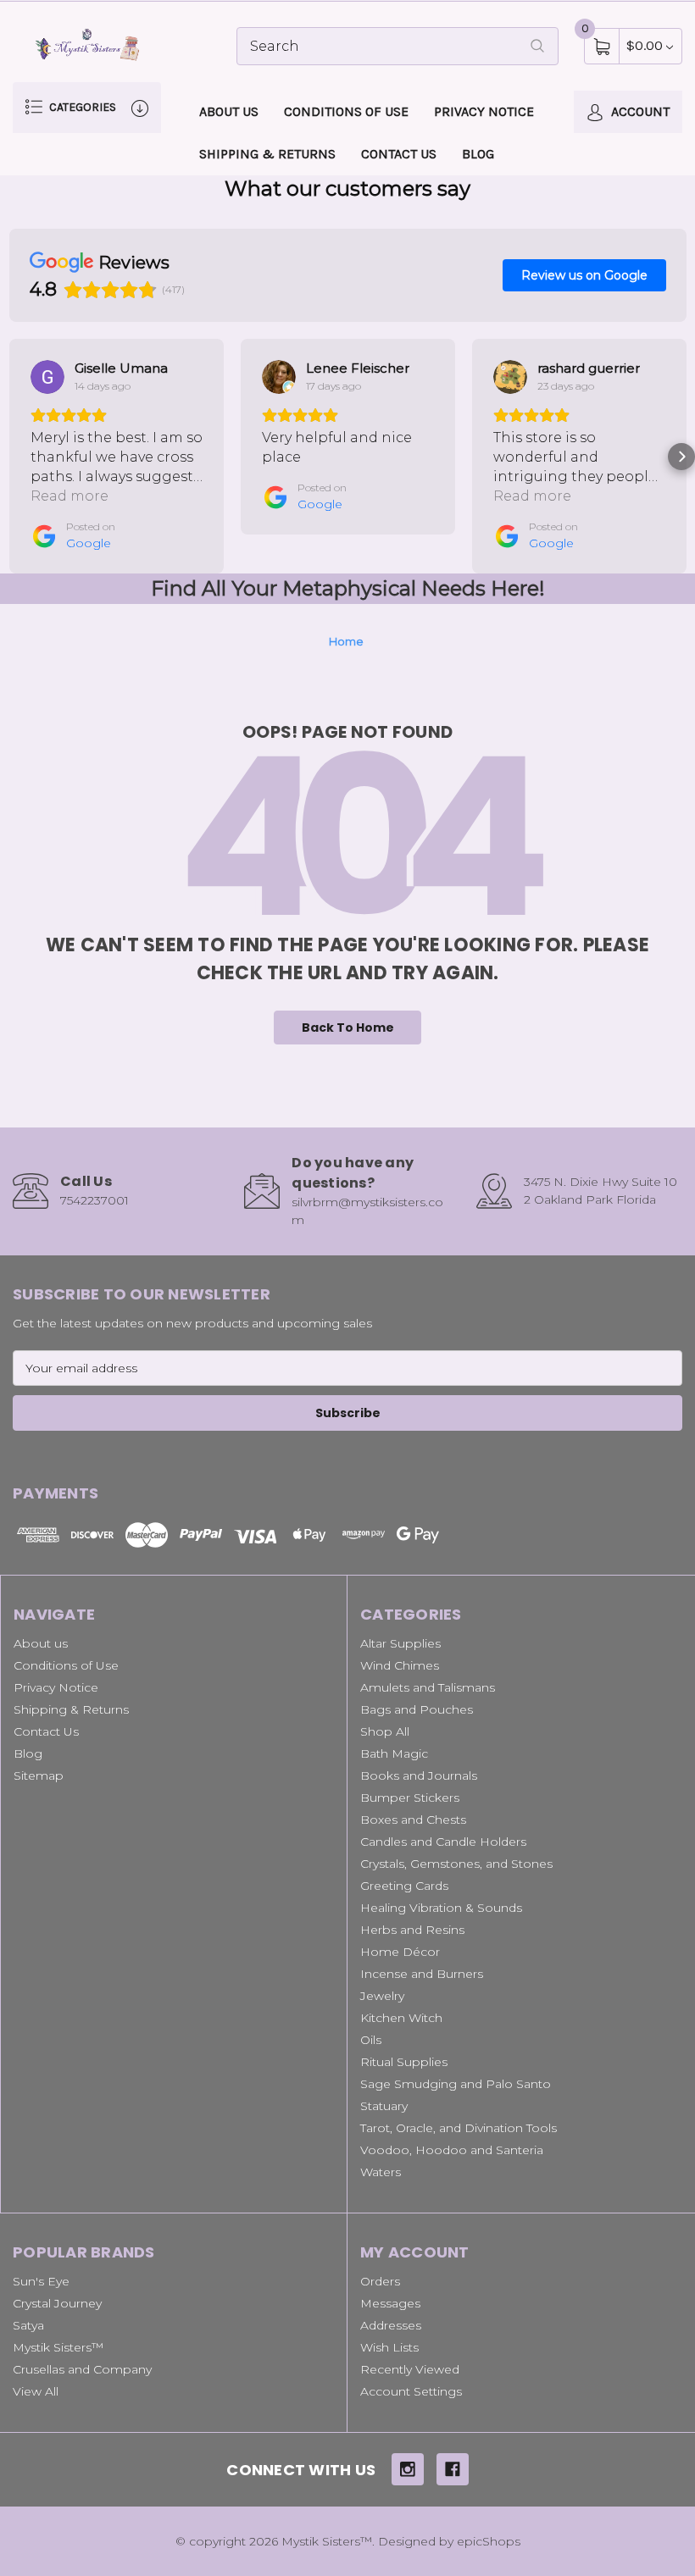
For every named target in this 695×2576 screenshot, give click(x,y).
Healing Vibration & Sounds (441, 1908)
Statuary (384, 2106)
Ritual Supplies (404, 2062)
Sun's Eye (41, 2281)
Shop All (385, 1731)
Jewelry (382, 1996)
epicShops (489, 2541)
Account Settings (411, 2391)
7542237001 (95, 1200)
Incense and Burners (422, 1974)
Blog (478, 154)
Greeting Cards (404, 1886)
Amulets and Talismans (428, 1687)
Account (639, 111)
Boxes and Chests (413, 1820)
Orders (380, 2281)
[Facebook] (453, 2469)
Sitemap (39, 1776)
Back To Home (348, 1028)
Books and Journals (419, 1776)
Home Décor (400, 1952)
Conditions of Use (346, 111)
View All (36, 2391)
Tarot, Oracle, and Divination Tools (459, 2128)
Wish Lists (389, 2347)
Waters (381, 2172)
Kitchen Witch (401, 2018)
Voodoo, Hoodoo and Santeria (452, 2150)
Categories (81, 107)
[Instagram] (408, 2469)
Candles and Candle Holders (443, 1842)
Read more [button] (69, 496)
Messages (390, 2303)
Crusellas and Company (82, 2369)
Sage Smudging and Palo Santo (456, 2084)
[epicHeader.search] (537, 46)
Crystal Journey (57, 2303)
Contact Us (399, 154)
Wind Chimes (400, 1665)
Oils (371, 2040)
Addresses (391, 2325)
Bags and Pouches (417, 1709)
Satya (28, 2325)
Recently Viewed (410, 2369)
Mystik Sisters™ (58, 2347)
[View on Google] (47, 377)
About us (229, 111)
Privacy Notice (484, 111)
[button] (14, 457)
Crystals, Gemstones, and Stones (456, 1864)
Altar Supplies (400, 1643)
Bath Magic (394, 1753)
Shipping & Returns (267, 154)
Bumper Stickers (410, 1798)
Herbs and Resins (412, 1930)
